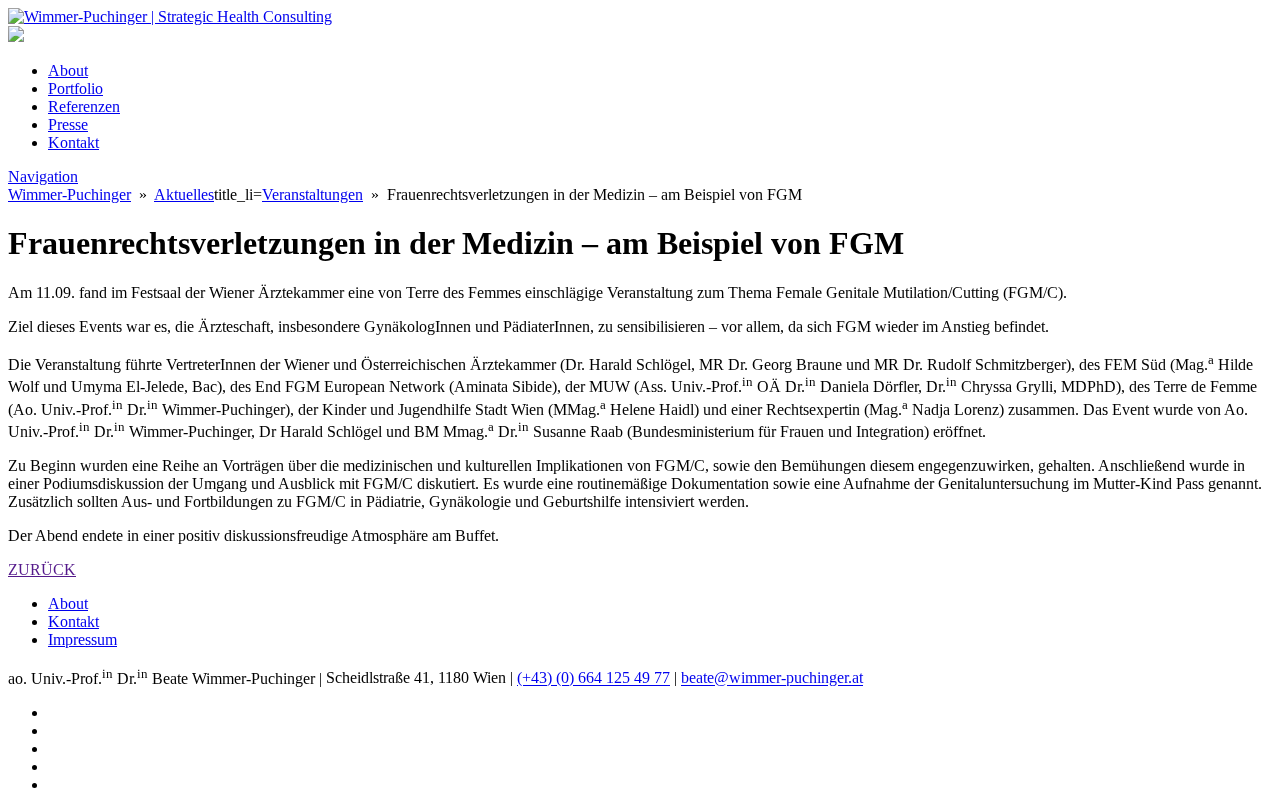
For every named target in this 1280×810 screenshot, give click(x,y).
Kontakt (73, 142)
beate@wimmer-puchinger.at (772, 678)
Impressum (82, 639)
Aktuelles (184, 194)
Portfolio (75, 88)
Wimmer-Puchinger (69, 194)
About (68, 70)
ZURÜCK (42, 569)
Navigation (43, 176)
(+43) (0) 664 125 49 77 (593, 678)
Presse (68, 124)
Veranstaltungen (312, 194)
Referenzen (84, 106)
